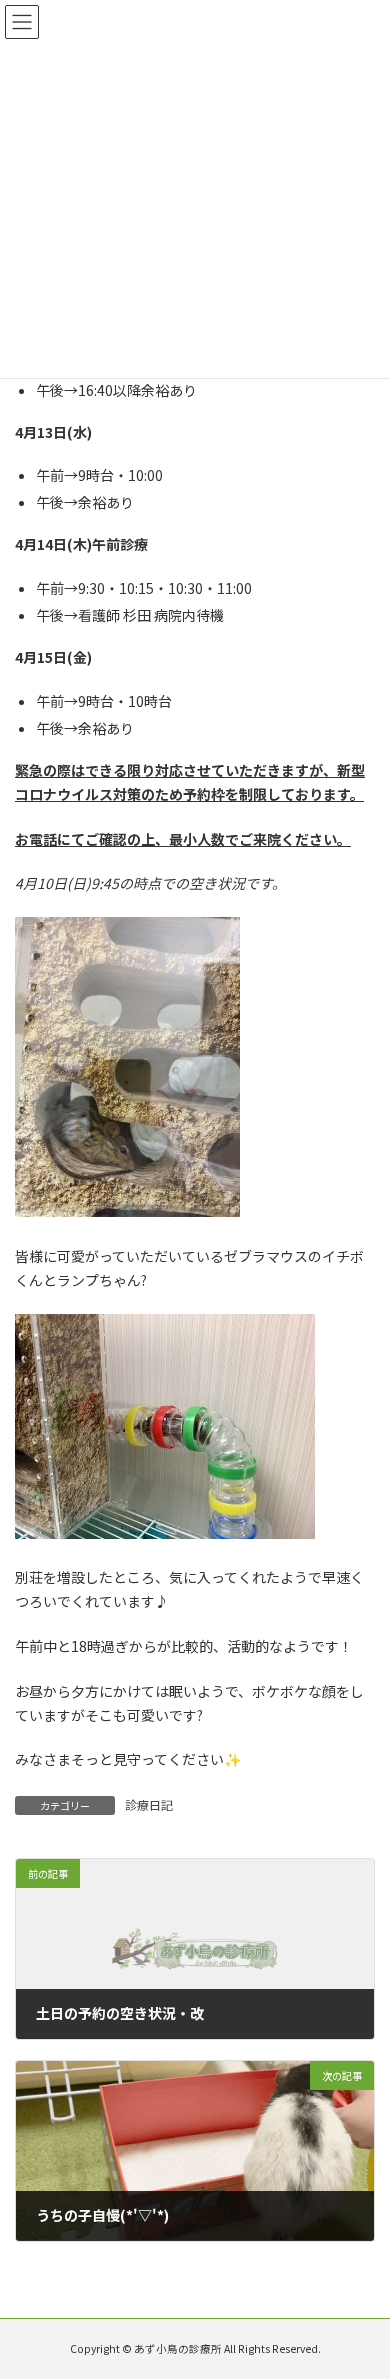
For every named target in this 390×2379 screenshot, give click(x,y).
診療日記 (149, 1804)
